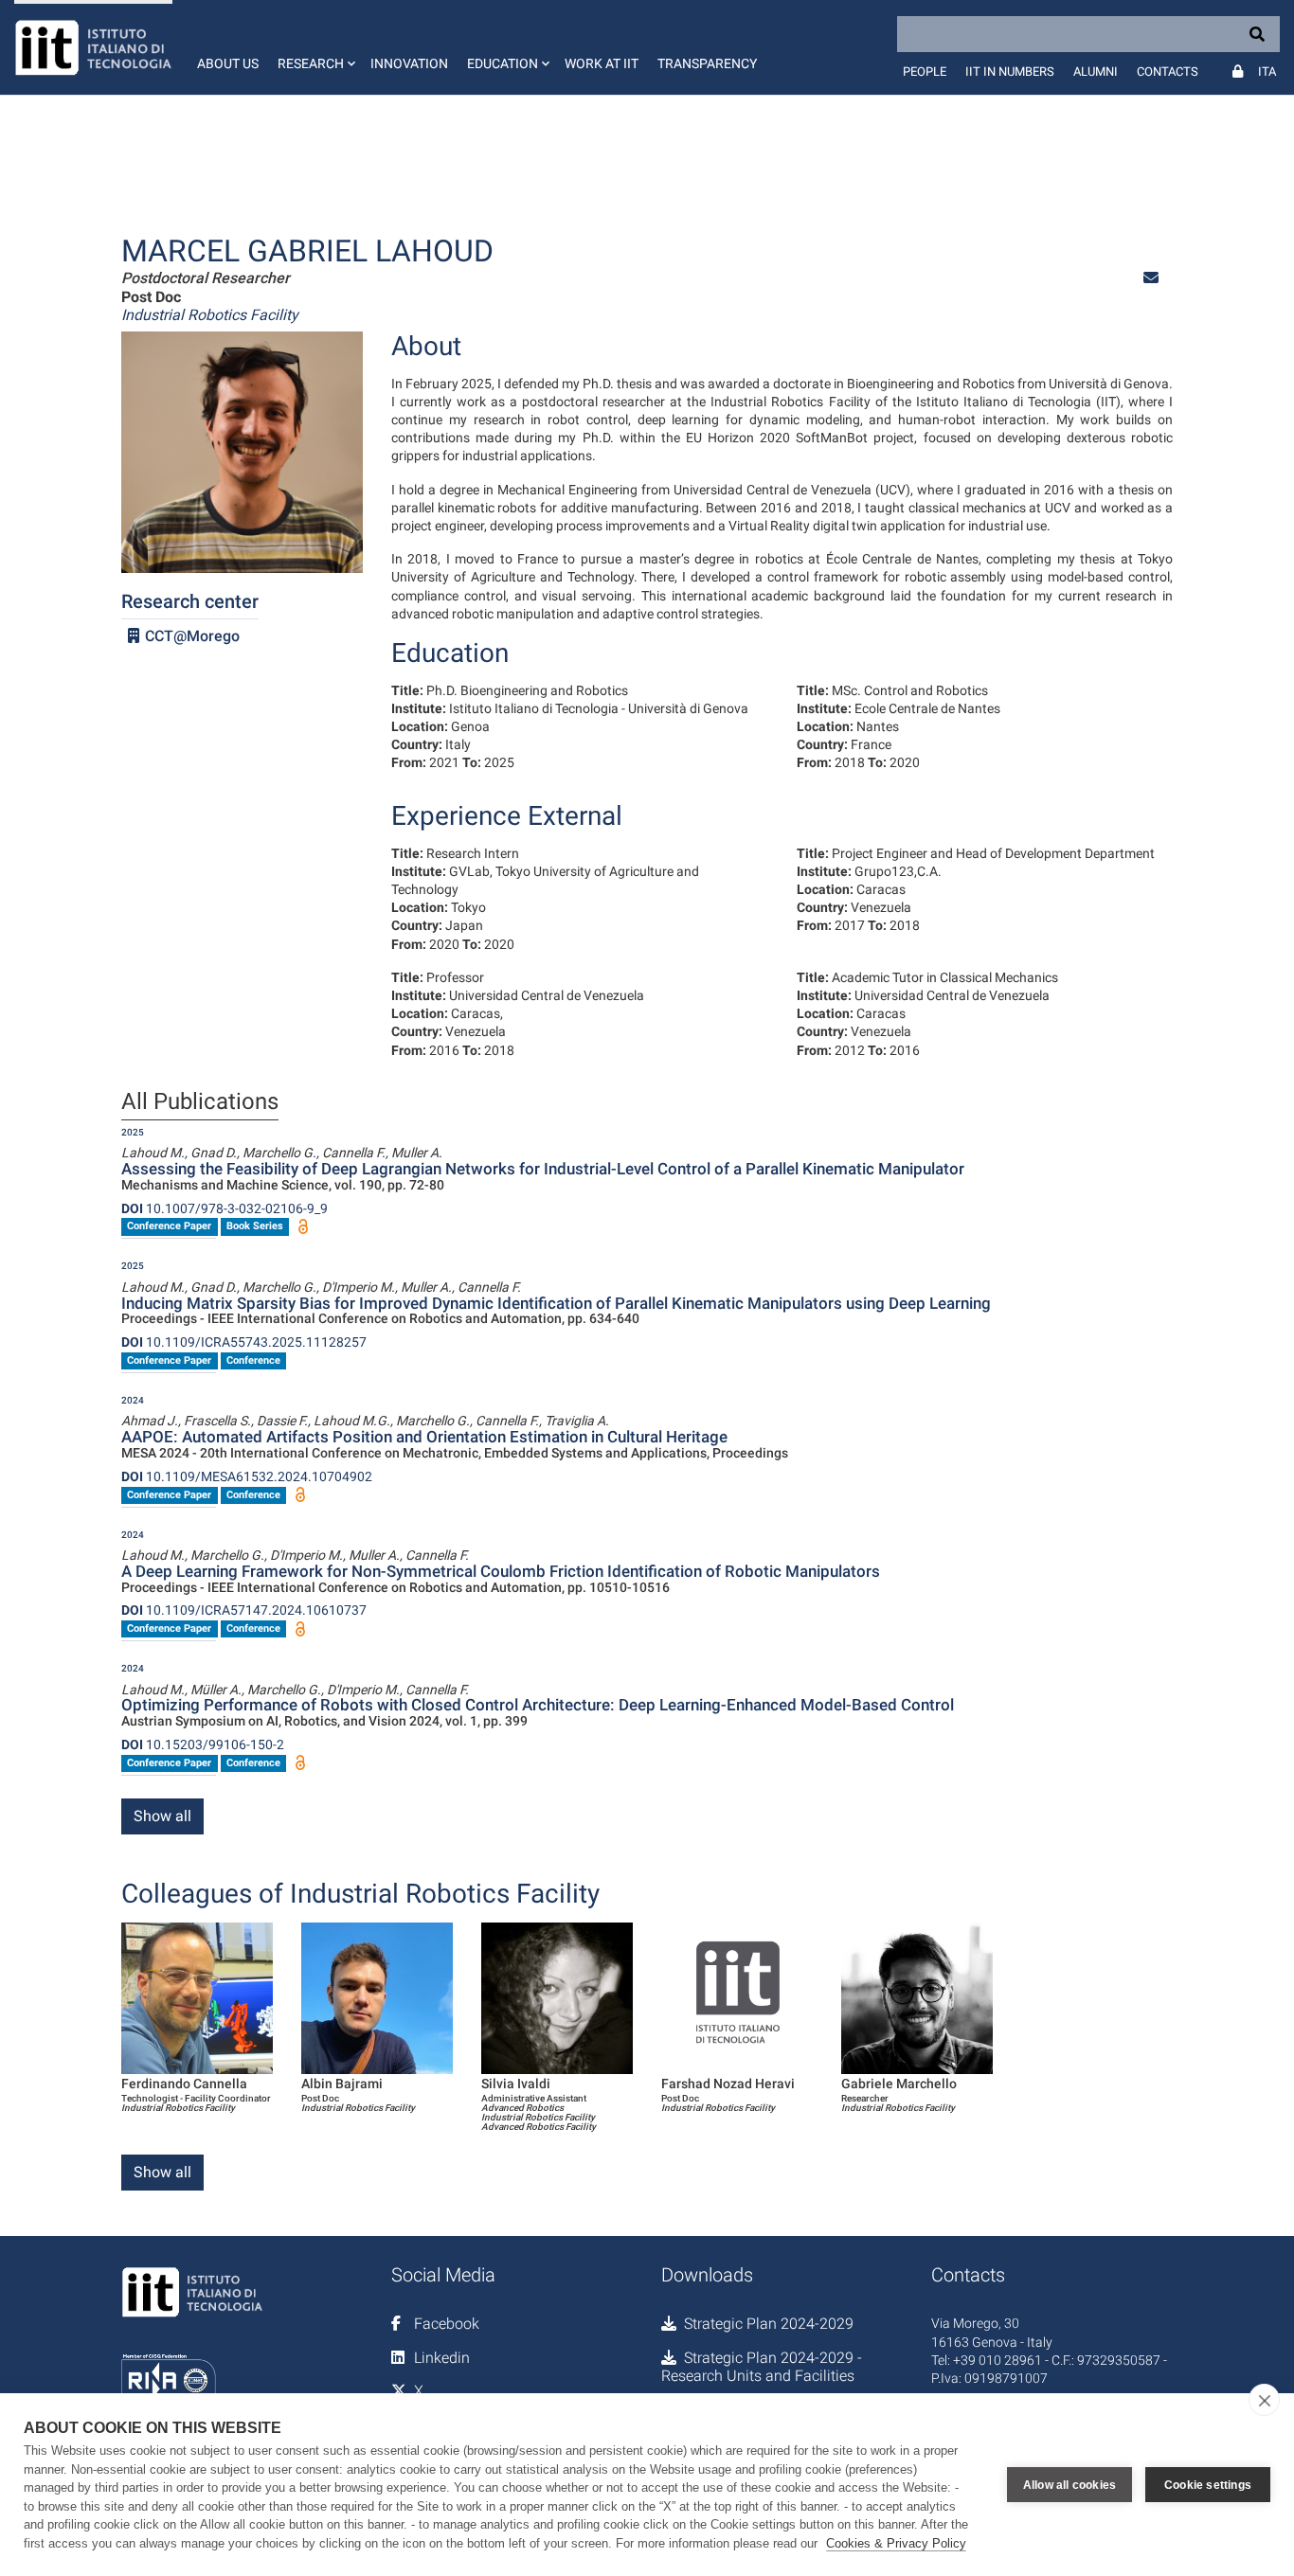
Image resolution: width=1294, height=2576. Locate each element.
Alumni (1096, 72)
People (925, 72)
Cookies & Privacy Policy (896, 2543)
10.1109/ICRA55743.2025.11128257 (244, 1342)
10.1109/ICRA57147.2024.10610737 (244, 1610)
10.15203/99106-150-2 (203, 1744)
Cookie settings (1208, 2485)
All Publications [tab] (200, 1102)
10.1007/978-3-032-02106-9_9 (225, 1208)
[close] (1264, 2400)
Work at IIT (602, 63)
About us (228, 63)
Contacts (1168, 72)
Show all (162, 1816)
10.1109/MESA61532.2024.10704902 (247, 1476)
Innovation (409, 63)
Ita (1267, 72)
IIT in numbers (1010, 72)
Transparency (707, 63)
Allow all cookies (1069, 2485)
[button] (315, 47)
